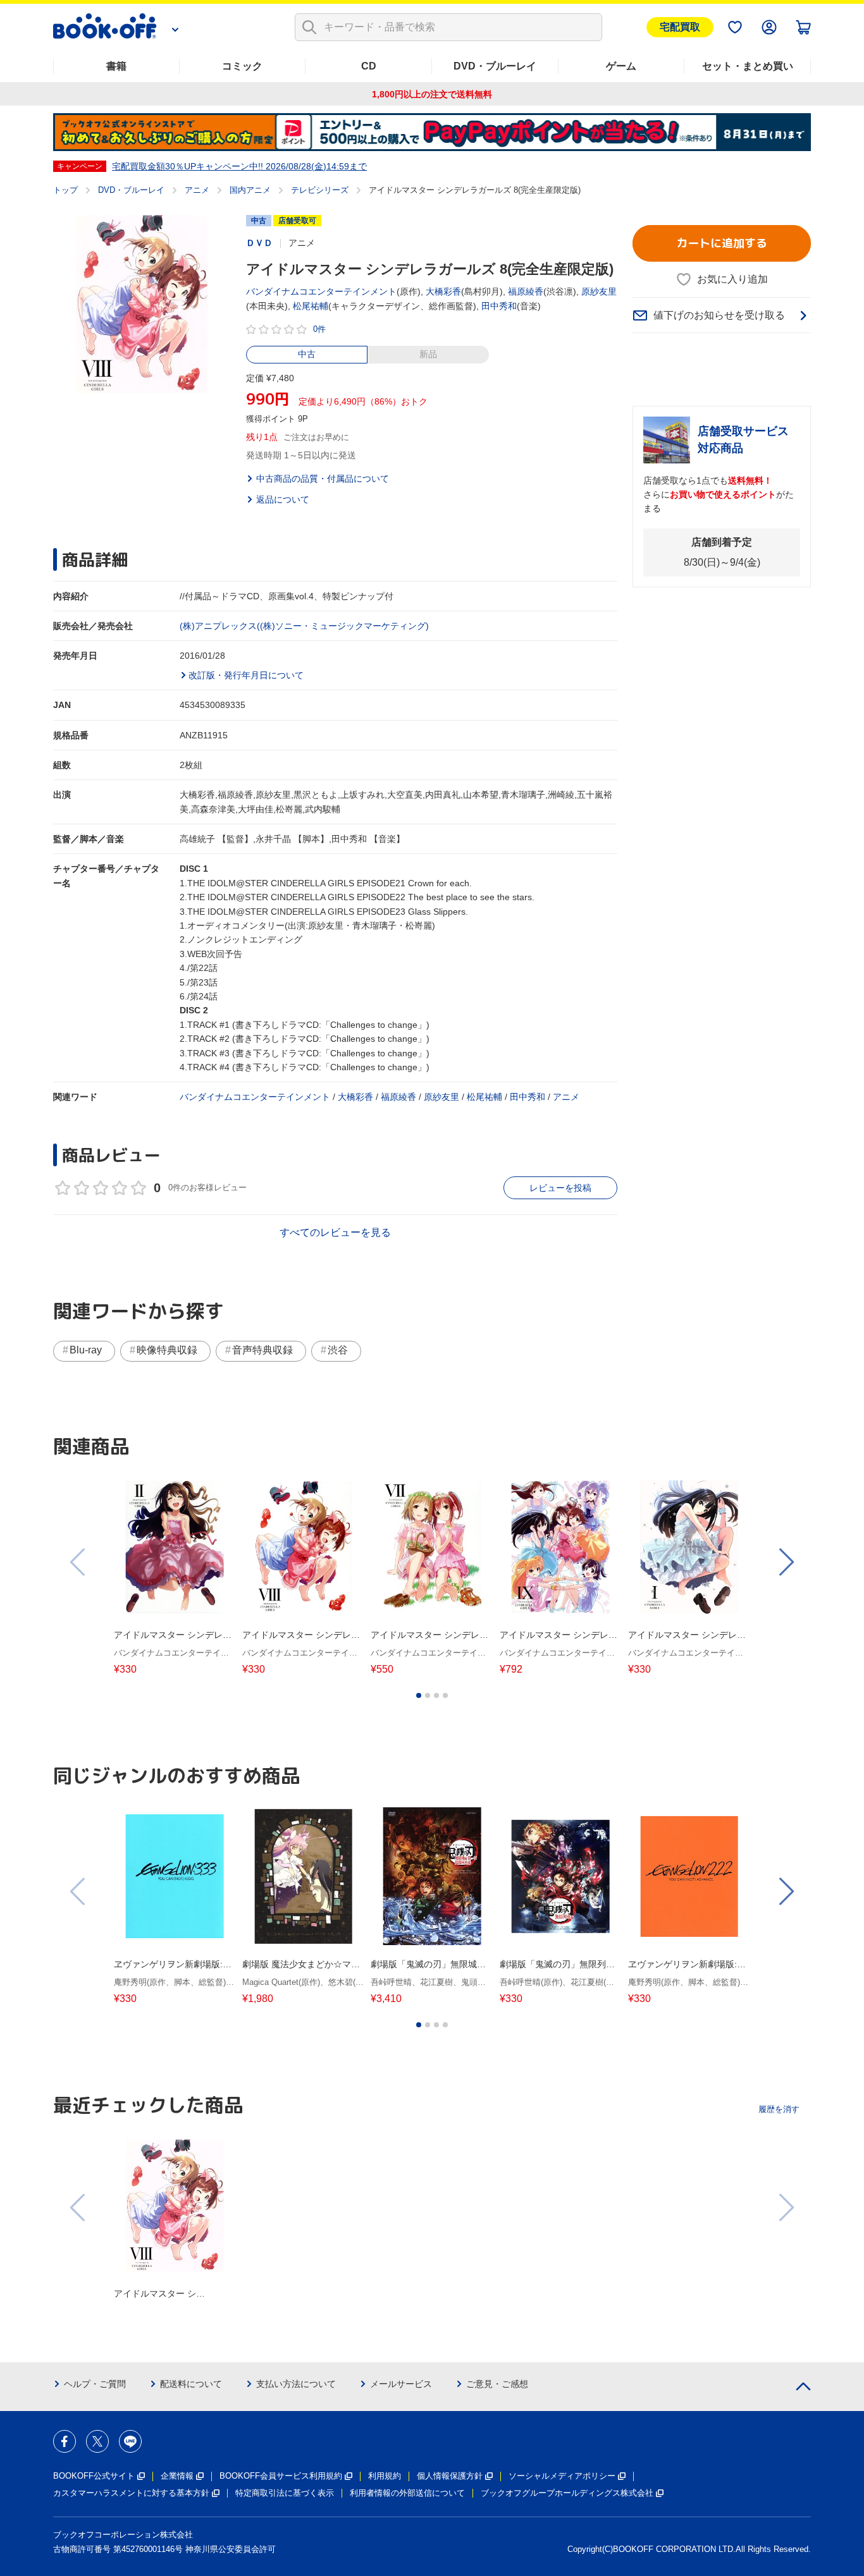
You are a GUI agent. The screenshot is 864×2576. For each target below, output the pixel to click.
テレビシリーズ (320, 190)
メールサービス (401, 2384)
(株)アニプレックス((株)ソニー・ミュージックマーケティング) (304, 626)
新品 (428, 354)
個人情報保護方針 (450, 2476)
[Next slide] (786, 1562)
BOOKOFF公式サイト (94, 2476)
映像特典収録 (167, 1350)
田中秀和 (499, 306)
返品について (283, 499)
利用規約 (385, 2476)
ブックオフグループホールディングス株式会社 (567, 2493)
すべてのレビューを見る (335, 1232)
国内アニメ (250, 190)
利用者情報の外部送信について (407, 2493)
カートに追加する (722, 243)
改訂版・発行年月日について (246, 675)
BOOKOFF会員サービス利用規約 (281, 2476)
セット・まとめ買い (748, 66)
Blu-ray (86, 1350)
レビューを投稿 (560, 1188)
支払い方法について (296, 2384)
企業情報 (177, 2476)
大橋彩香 (443, 291)
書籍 (116, 66)
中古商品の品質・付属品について (323, 479)
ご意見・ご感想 (497, 2384)
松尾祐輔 (311, 306)
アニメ (197, 190)
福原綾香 (526, 291)
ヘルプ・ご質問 (95, 2384)
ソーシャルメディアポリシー (562, 2476)
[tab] (419, 1695)
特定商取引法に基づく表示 (285, 2493)
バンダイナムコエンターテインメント (321, 291)
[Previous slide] (78, 1562)
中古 (307, 354)
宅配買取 (680, 27)
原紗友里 (599, 291)
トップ (65, 190)
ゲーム (621, 66)
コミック (242, 66)
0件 (319, 329)
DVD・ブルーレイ (495, 66)
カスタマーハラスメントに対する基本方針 (131, 2493)
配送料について (191, 2384)
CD (369, 66)
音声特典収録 (262, 1350)
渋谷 (338, 1350)
